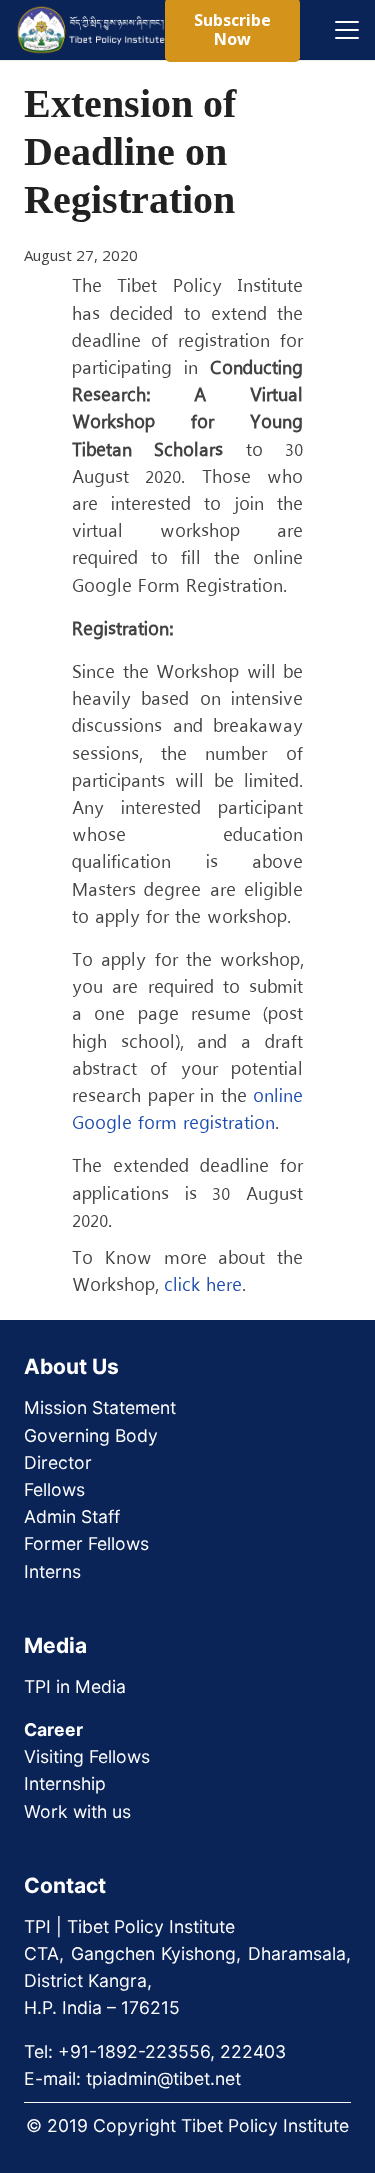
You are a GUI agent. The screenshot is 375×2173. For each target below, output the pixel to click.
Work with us (77, 1811)
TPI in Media (75, 1686)
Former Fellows (86, 1543)
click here (203, 1286)
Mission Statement (100, 1407)
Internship (65, 1783)
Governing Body (91, 1435)
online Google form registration (187, 1110)
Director (58, 1462)
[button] (347, 30)
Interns (52, 1571)
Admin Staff (72, 1516)
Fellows (54, 1489)
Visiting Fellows (87, 1756)
